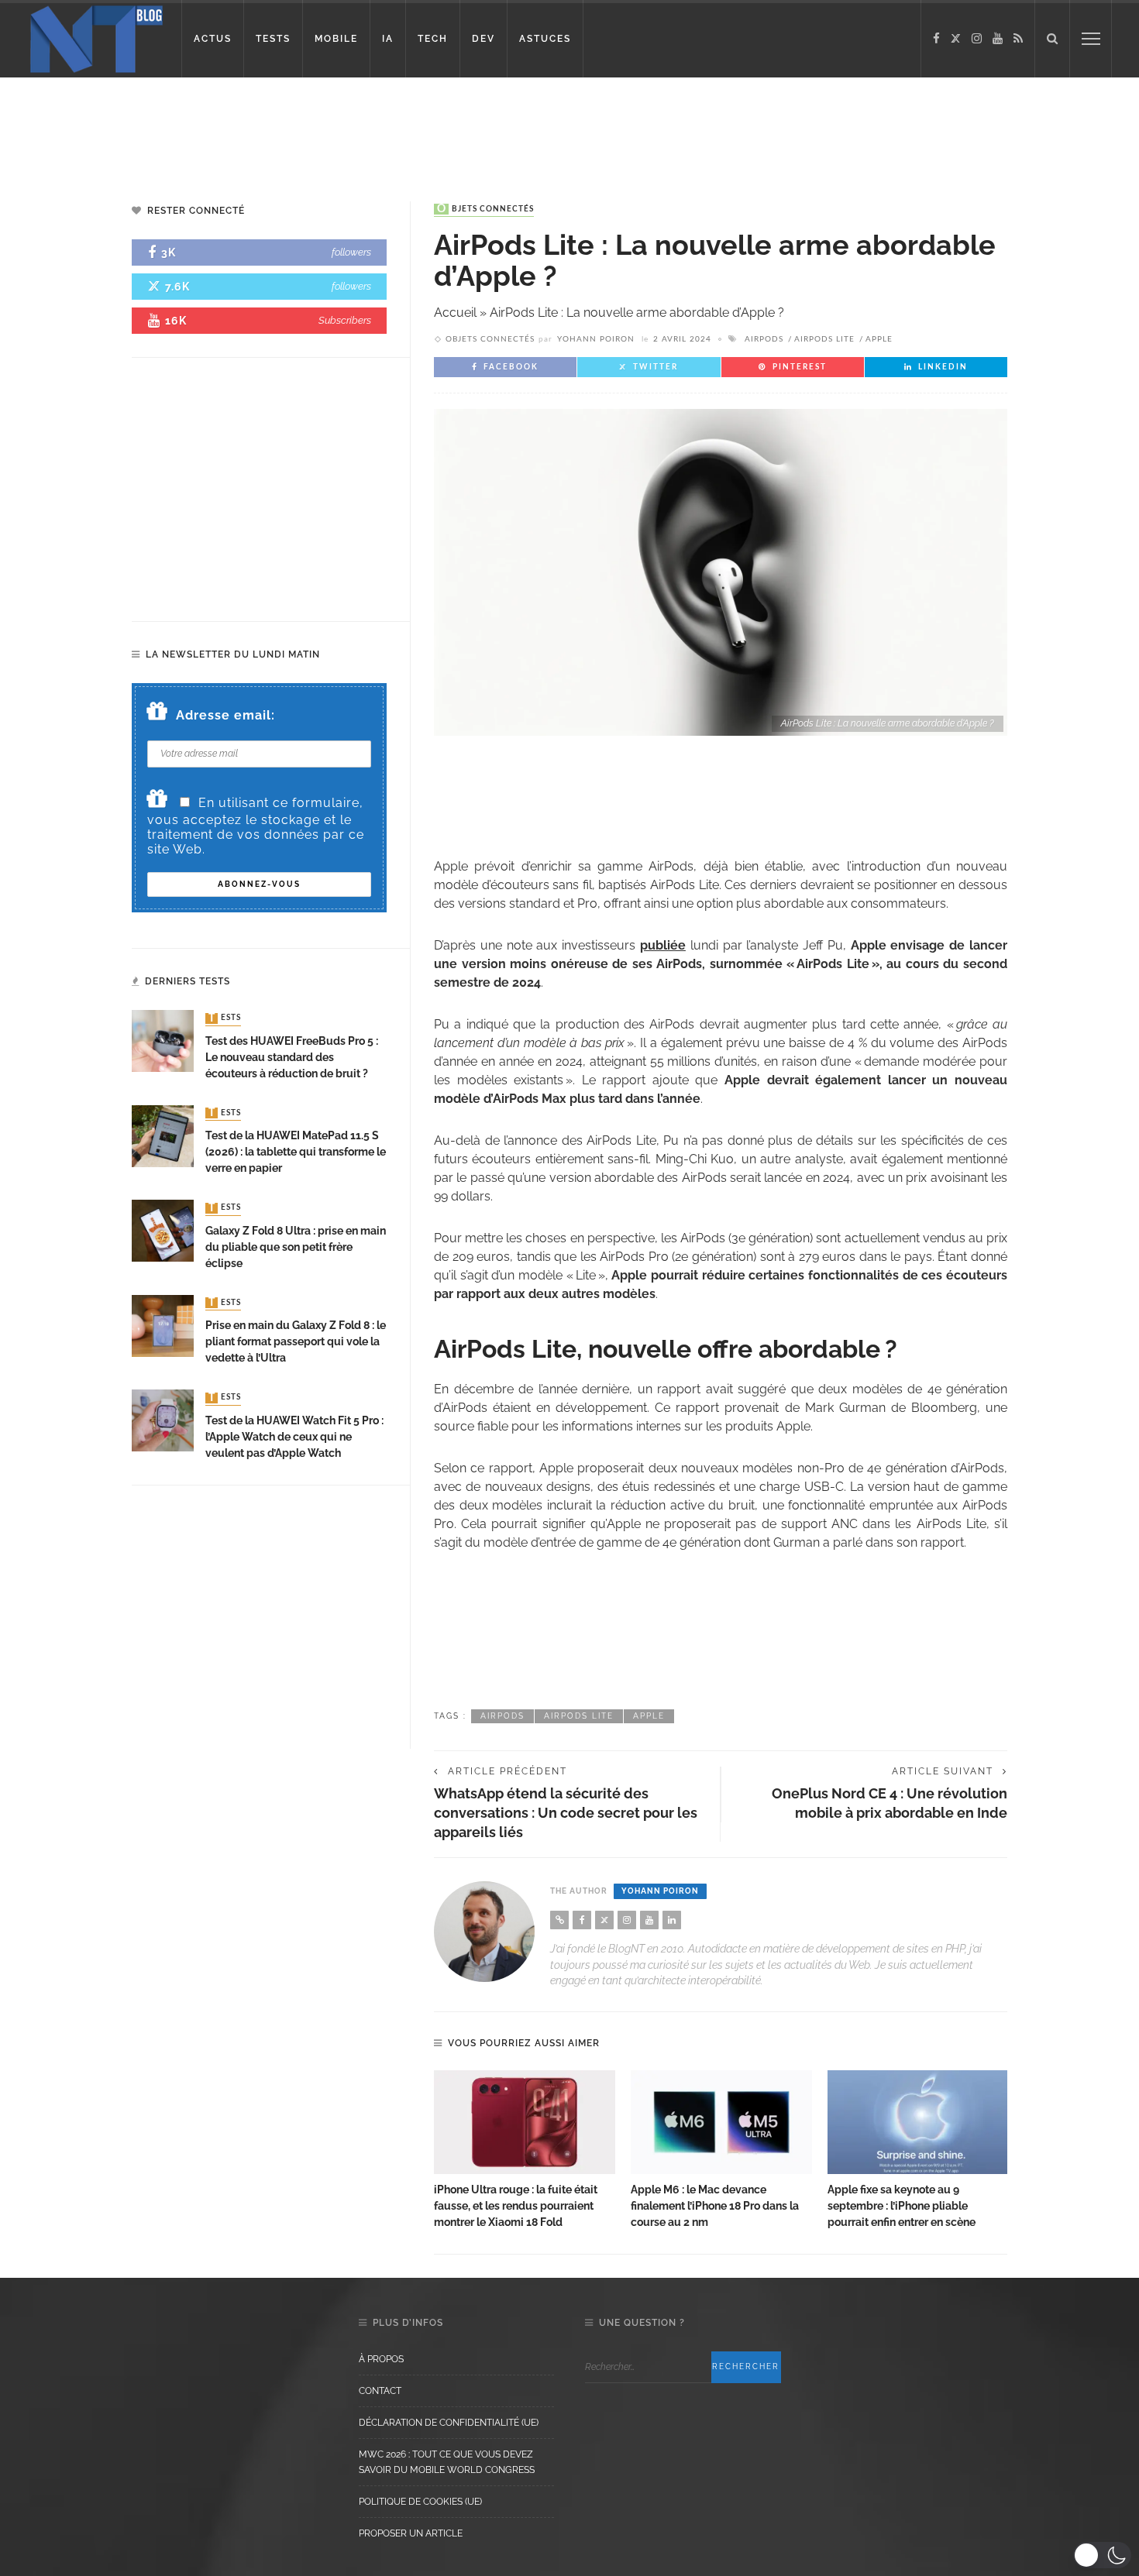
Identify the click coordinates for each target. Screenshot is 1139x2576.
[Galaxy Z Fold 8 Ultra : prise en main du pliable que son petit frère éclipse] (163, 1230)
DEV (483, 39)
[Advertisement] (298, 128)
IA (388, 39)
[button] (1102, 2555)
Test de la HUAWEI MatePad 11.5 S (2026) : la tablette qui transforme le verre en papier (296, 1152)
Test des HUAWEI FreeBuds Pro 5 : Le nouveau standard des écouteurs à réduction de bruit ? (292, 1057)
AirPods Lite (824, 339)
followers (351, 252)
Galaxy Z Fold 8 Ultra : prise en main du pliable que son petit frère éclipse (296, 1247)
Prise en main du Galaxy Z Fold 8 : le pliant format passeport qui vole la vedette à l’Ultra (296, 1341)
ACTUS (213, 39)
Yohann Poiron (596, 339)
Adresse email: (225, 715)
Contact (380, 2391)
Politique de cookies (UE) (420, 2502)
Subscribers (345, 320)
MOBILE (336, 39)
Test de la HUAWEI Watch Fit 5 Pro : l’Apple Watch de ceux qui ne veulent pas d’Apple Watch (294, 1437)
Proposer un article (411, 2533)
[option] (525, 2150)
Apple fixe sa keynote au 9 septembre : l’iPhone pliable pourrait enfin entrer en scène (902, 2206)
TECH (433, 39)
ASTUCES (545, 39)
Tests (225, 1018)
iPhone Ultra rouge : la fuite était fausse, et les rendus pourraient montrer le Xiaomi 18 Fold (516, 2206)
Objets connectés (485, 209)
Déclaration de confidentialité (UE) (449, 2423)
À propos (381, 2359)
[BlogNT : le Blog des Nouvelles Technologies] (96, 38)
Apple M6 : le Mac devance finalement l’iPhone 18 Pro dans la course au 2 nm (715, 2206)
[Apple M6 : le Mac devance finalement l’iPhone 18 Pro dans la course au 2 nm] (721, 2122)
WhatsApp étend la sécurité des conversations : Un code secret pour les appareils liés (566, 1813)
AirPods (764, 339)
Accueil (455, 313)
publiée (663, 945)
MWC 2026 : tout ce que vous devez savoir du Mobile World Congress (447, 2462)
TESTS (273, 39)
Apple (879, 339)
